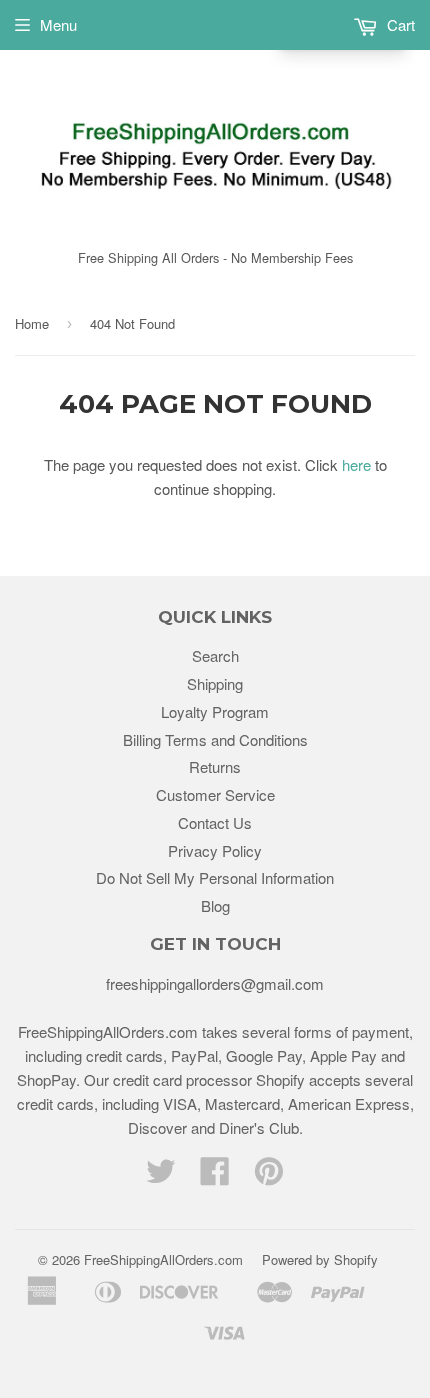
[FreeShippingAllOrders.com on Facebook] (215, 1176)
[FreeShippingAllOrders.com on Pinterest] (269, 1176)
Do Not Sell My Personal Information (215, 877)
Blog (215, 905)
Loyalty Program (215, 711)
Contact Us (215, 822)
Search (215, 655)
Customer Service (215, 794)
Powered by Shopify (320, 1259)
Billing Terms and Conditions (215, 739)
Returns (215, 766)
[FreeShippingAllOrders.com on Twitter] (161, 1176)
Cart (399, 24)
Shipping (215, 683)
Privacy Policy (215, 850)
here (356, 464)
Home (32, 323)
